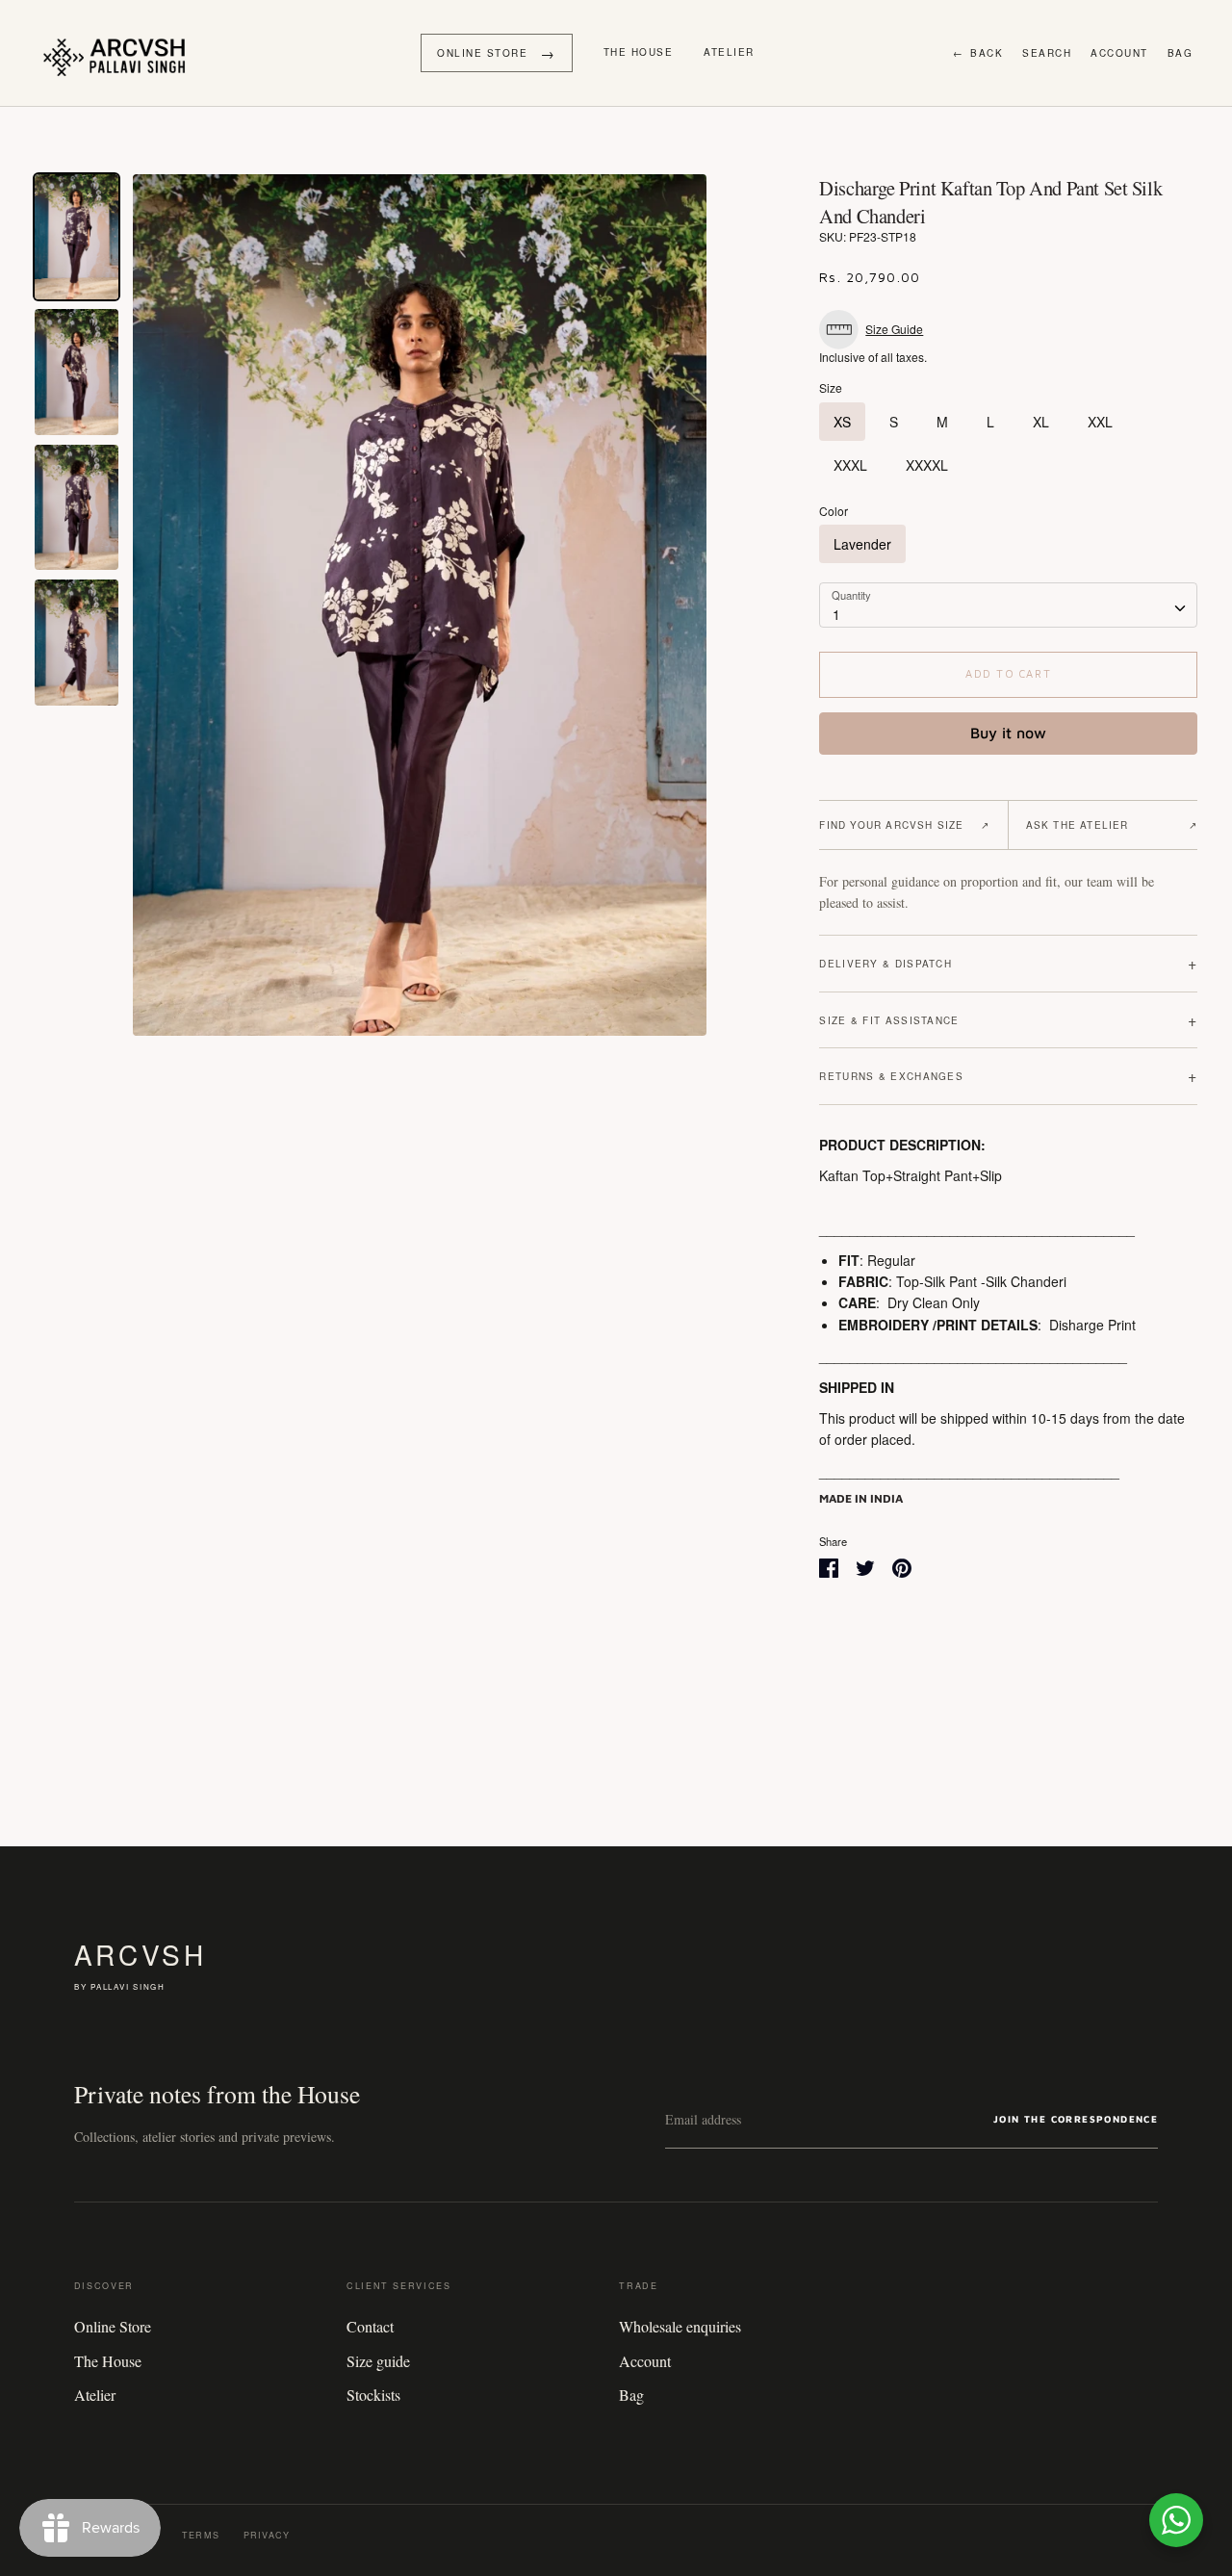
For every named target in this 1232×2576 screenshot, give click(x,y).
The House (639, 52)
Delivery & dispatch (1008, 963)
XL (1041, 422)
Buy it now (1008, 733)
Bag (1181, 53)
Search (1047, 53)
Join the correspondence (1076, 2119)
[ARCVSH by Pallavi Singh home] (119, 53)
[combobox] (1008, 605)
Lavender (862, 544)
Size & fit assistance (1008, 1020)
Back (978, 53)
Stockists (373, 2395)
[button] (876, 330)
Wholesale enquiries (680, 2326)
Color (834, 511)
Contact (370, 2326)
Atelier (729, 52)
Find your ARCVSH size (904, 825)
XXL (1100, 422)
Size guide (378, 2361)
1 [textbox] (836, 614)
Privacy (267, 2535)
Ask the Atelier (1112, 825)
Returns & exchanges (1008, 1076)
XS (842, 422)
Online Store (113, 2326)
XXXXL (927, 465)
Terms (201, 2535)
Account (1119, 53)
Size (831, 388)
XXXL (850, 465)
